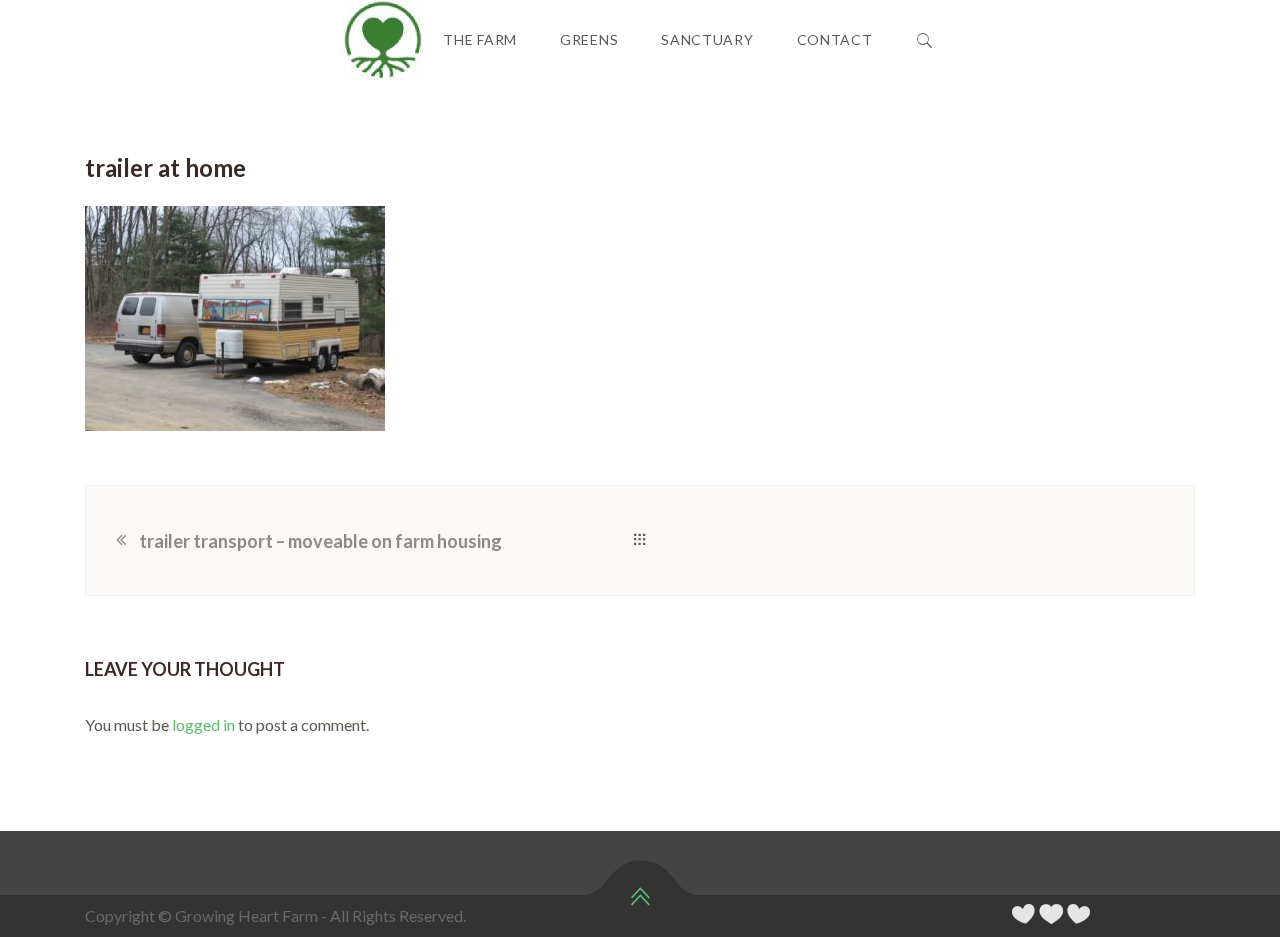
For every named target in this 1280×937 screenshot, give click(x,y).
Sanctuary (707, 39)
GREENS (589, 39)
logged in (203, 724)
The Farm (480, 39)
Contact (835, 39)
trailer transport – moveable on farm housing (320, 541)
